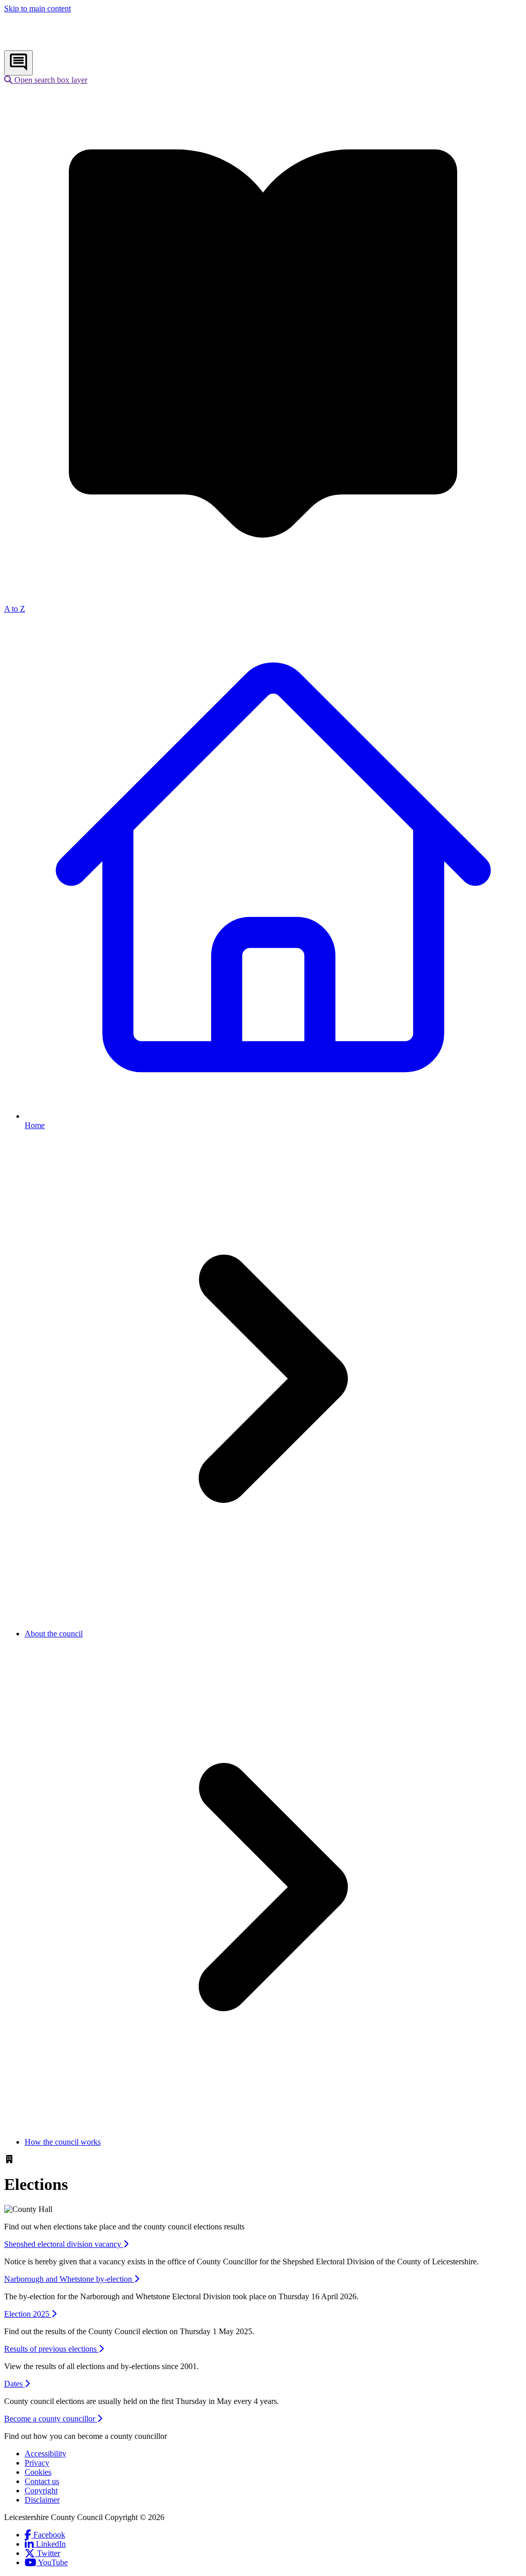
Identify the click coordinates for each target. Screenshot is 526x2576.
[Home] (72, 45)
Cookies (38, 2472)
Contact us (42, 2481)
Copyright (41, 2491)
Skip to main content (37, 8)
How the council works (63, 2142)
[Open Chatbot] (18, 63)
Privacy (37, 2463)
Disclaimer (42, 2500)
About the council (54, 1634)
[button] (46, 80)
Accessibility (45, 2454)
